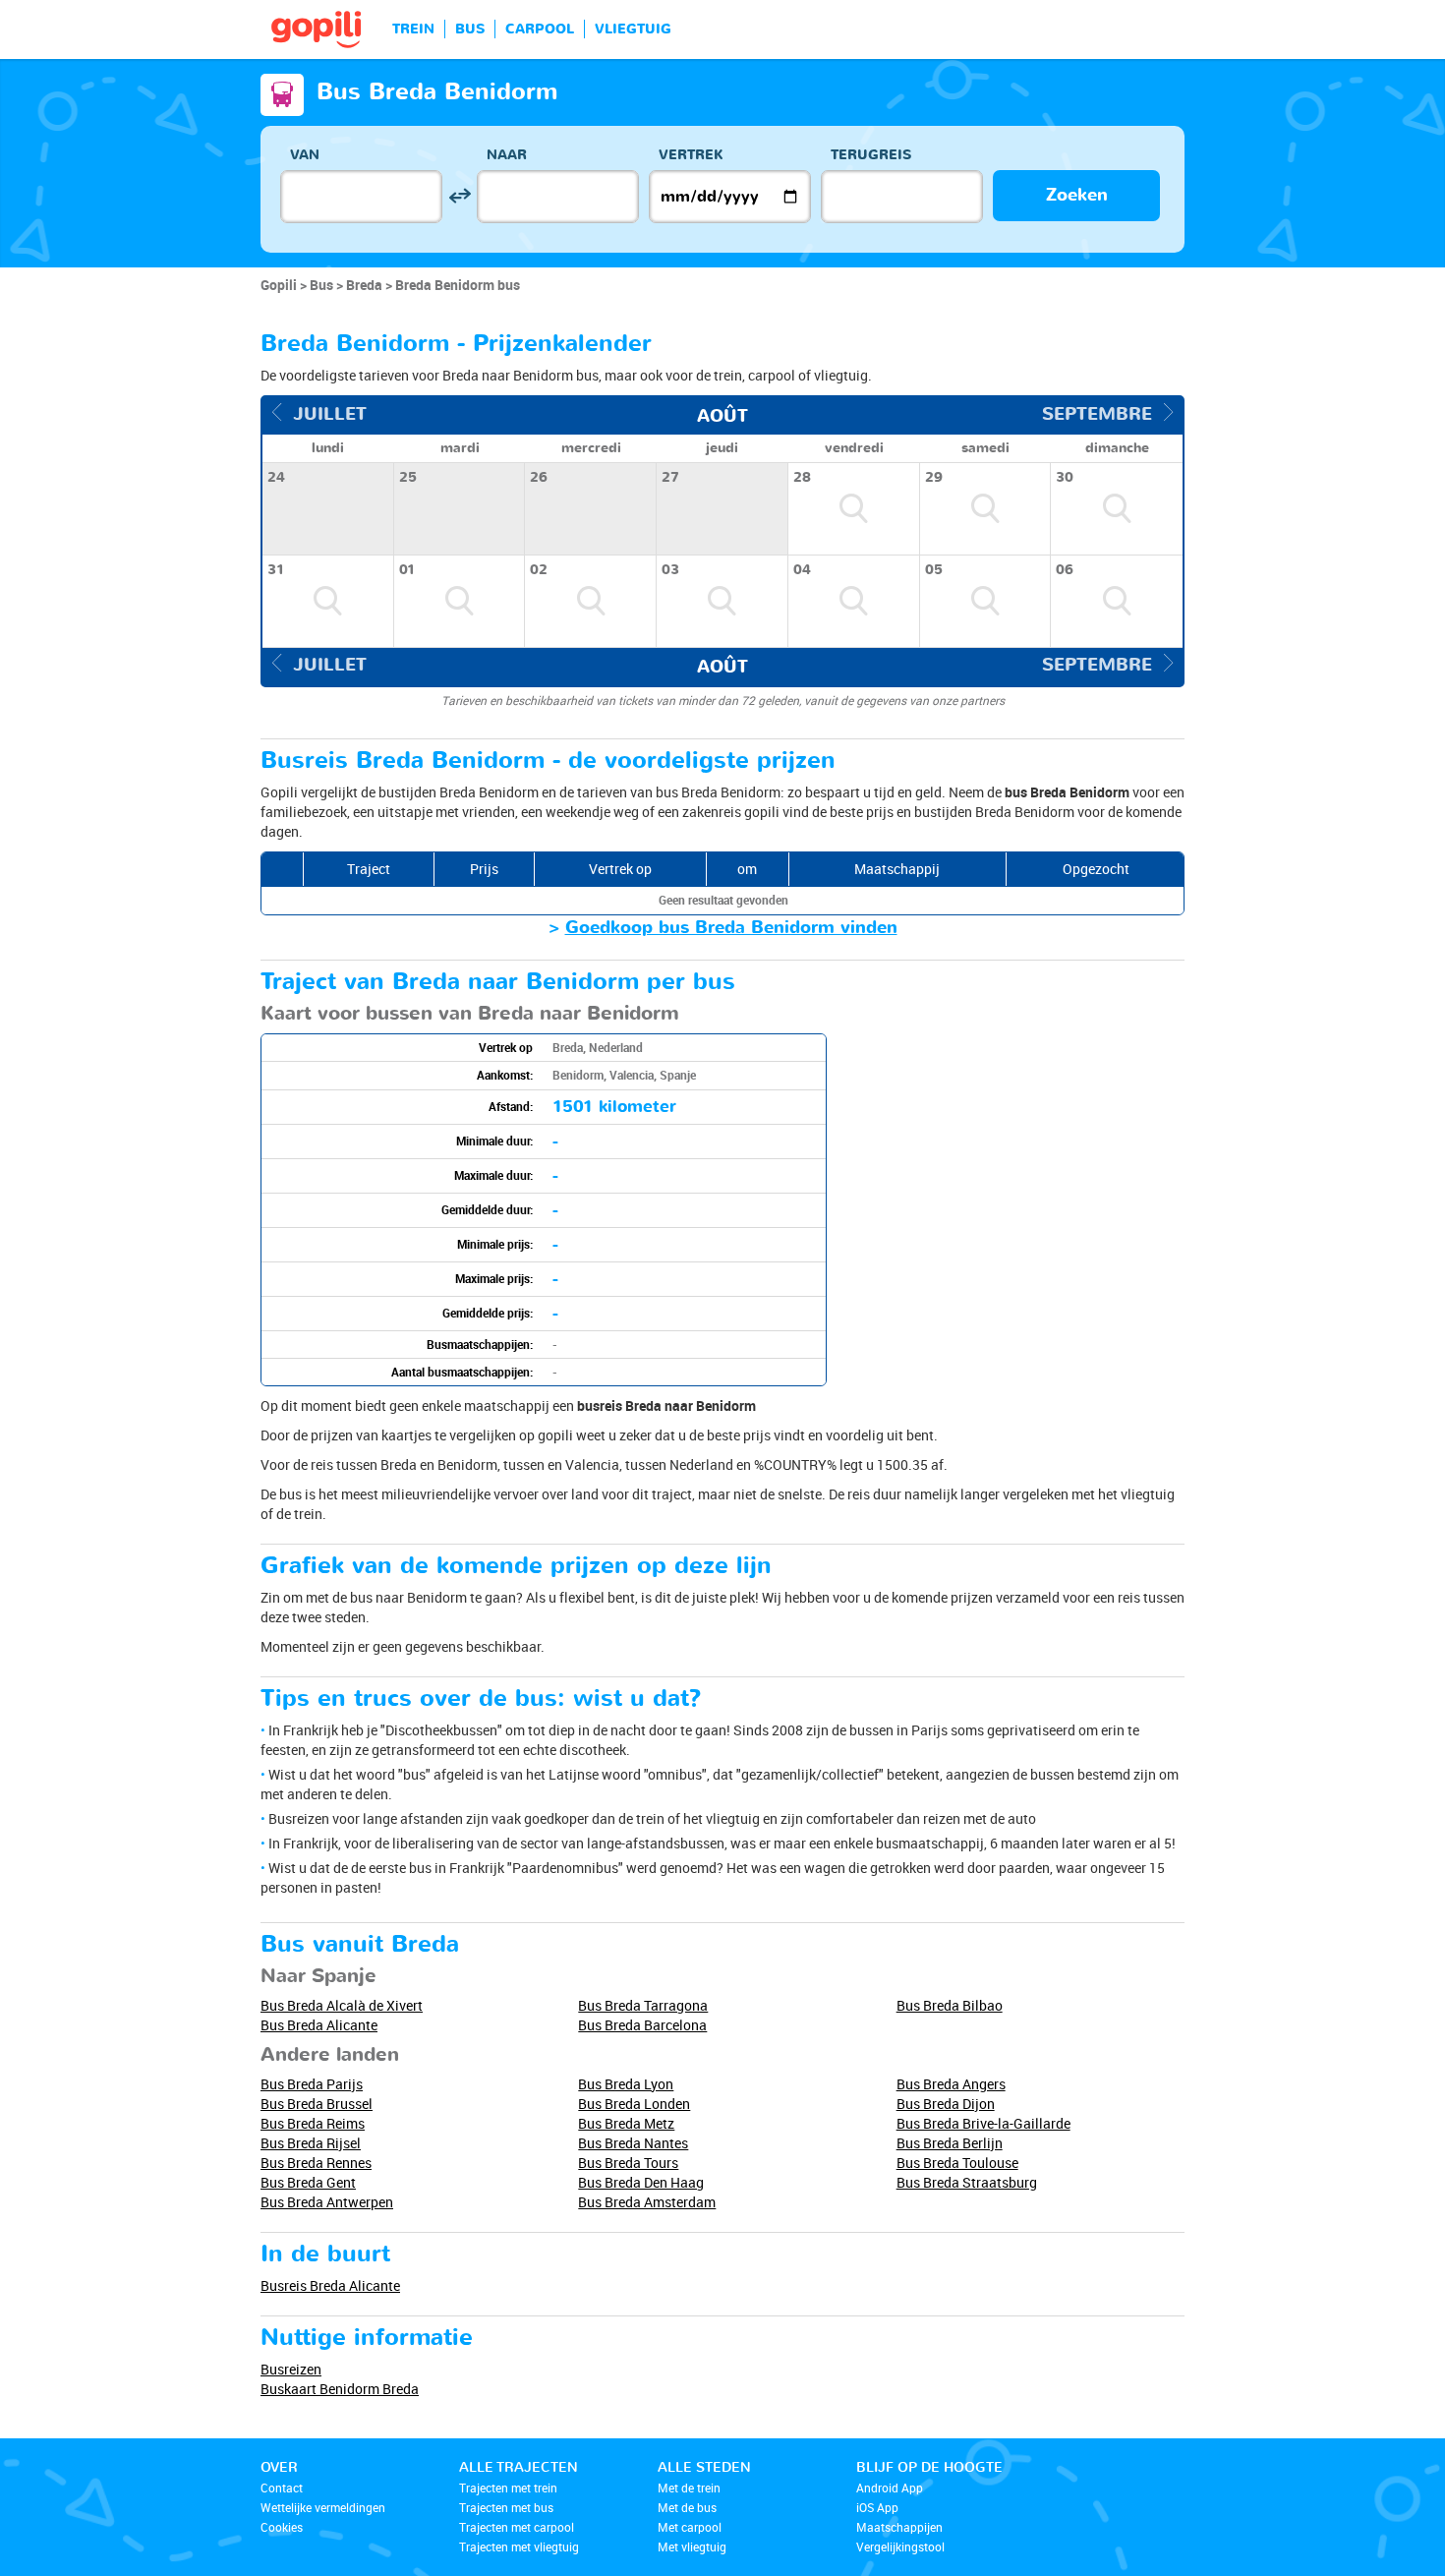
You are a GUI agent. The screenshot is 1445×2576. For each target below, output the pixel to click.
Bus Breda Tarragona (643, 2005)
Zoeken (1077, 195)
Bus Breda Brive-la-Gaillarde (983, 2123)
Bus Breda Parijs (312, 2084)
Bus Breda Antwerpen (327, 2202)
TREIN (413, 29)
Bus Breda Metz (626, 2123)
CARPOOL (540, 29)
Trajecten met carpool (517, 2527)
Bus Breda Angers (951, 2084)
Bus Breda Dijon (946, 2104)
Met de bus (687, 2507)
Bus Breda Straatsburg (967, 2182)
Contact (282, 2488)
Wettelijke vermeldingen (323, 2507)
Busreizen (291, 2369)
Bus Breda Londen (634, 2104)
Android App (890, 2488)
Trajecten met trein (508, 2488)
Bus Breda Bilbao (950, 2005)
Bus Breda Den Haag (641, 2182)
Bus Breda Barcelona (642, 2025)
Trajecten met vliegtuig (519, 2547)
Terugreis (871, 155)
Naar (507, 155)
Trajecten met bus (506, 2507)
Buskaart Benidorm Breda (340, 2389)
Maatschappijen (899, 2527)
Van (305, 155)
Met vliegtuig (692, 2547)
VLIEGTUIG (633, 29)
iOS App (877, 2507)
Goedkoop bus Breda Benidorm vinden (731, 928)
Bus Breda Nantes (633, 2143)
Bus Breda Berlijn (950, 2143)
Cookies (282, 2527)
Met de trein (689, 2488)
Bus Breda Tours (628, 2163)
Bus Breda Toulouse (957, 2163)
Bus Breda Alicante (319, 2025)
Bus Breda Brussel (317, 2104)
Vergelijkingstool (900, 2547)
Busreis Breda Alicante (330, 2285)
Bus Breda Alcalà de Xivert (342, 2005)
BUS (470, 29)
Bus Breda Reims (313, 2123)
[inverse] (460, 196)
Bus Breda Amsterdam (647, 2202)
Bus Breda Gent (308, 2182)
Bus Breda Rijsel (311, 2143)
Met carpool (690, 2527)
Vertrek (691, 155)
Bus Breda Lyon (626, 2084)
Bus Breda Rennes (316, 2163)
